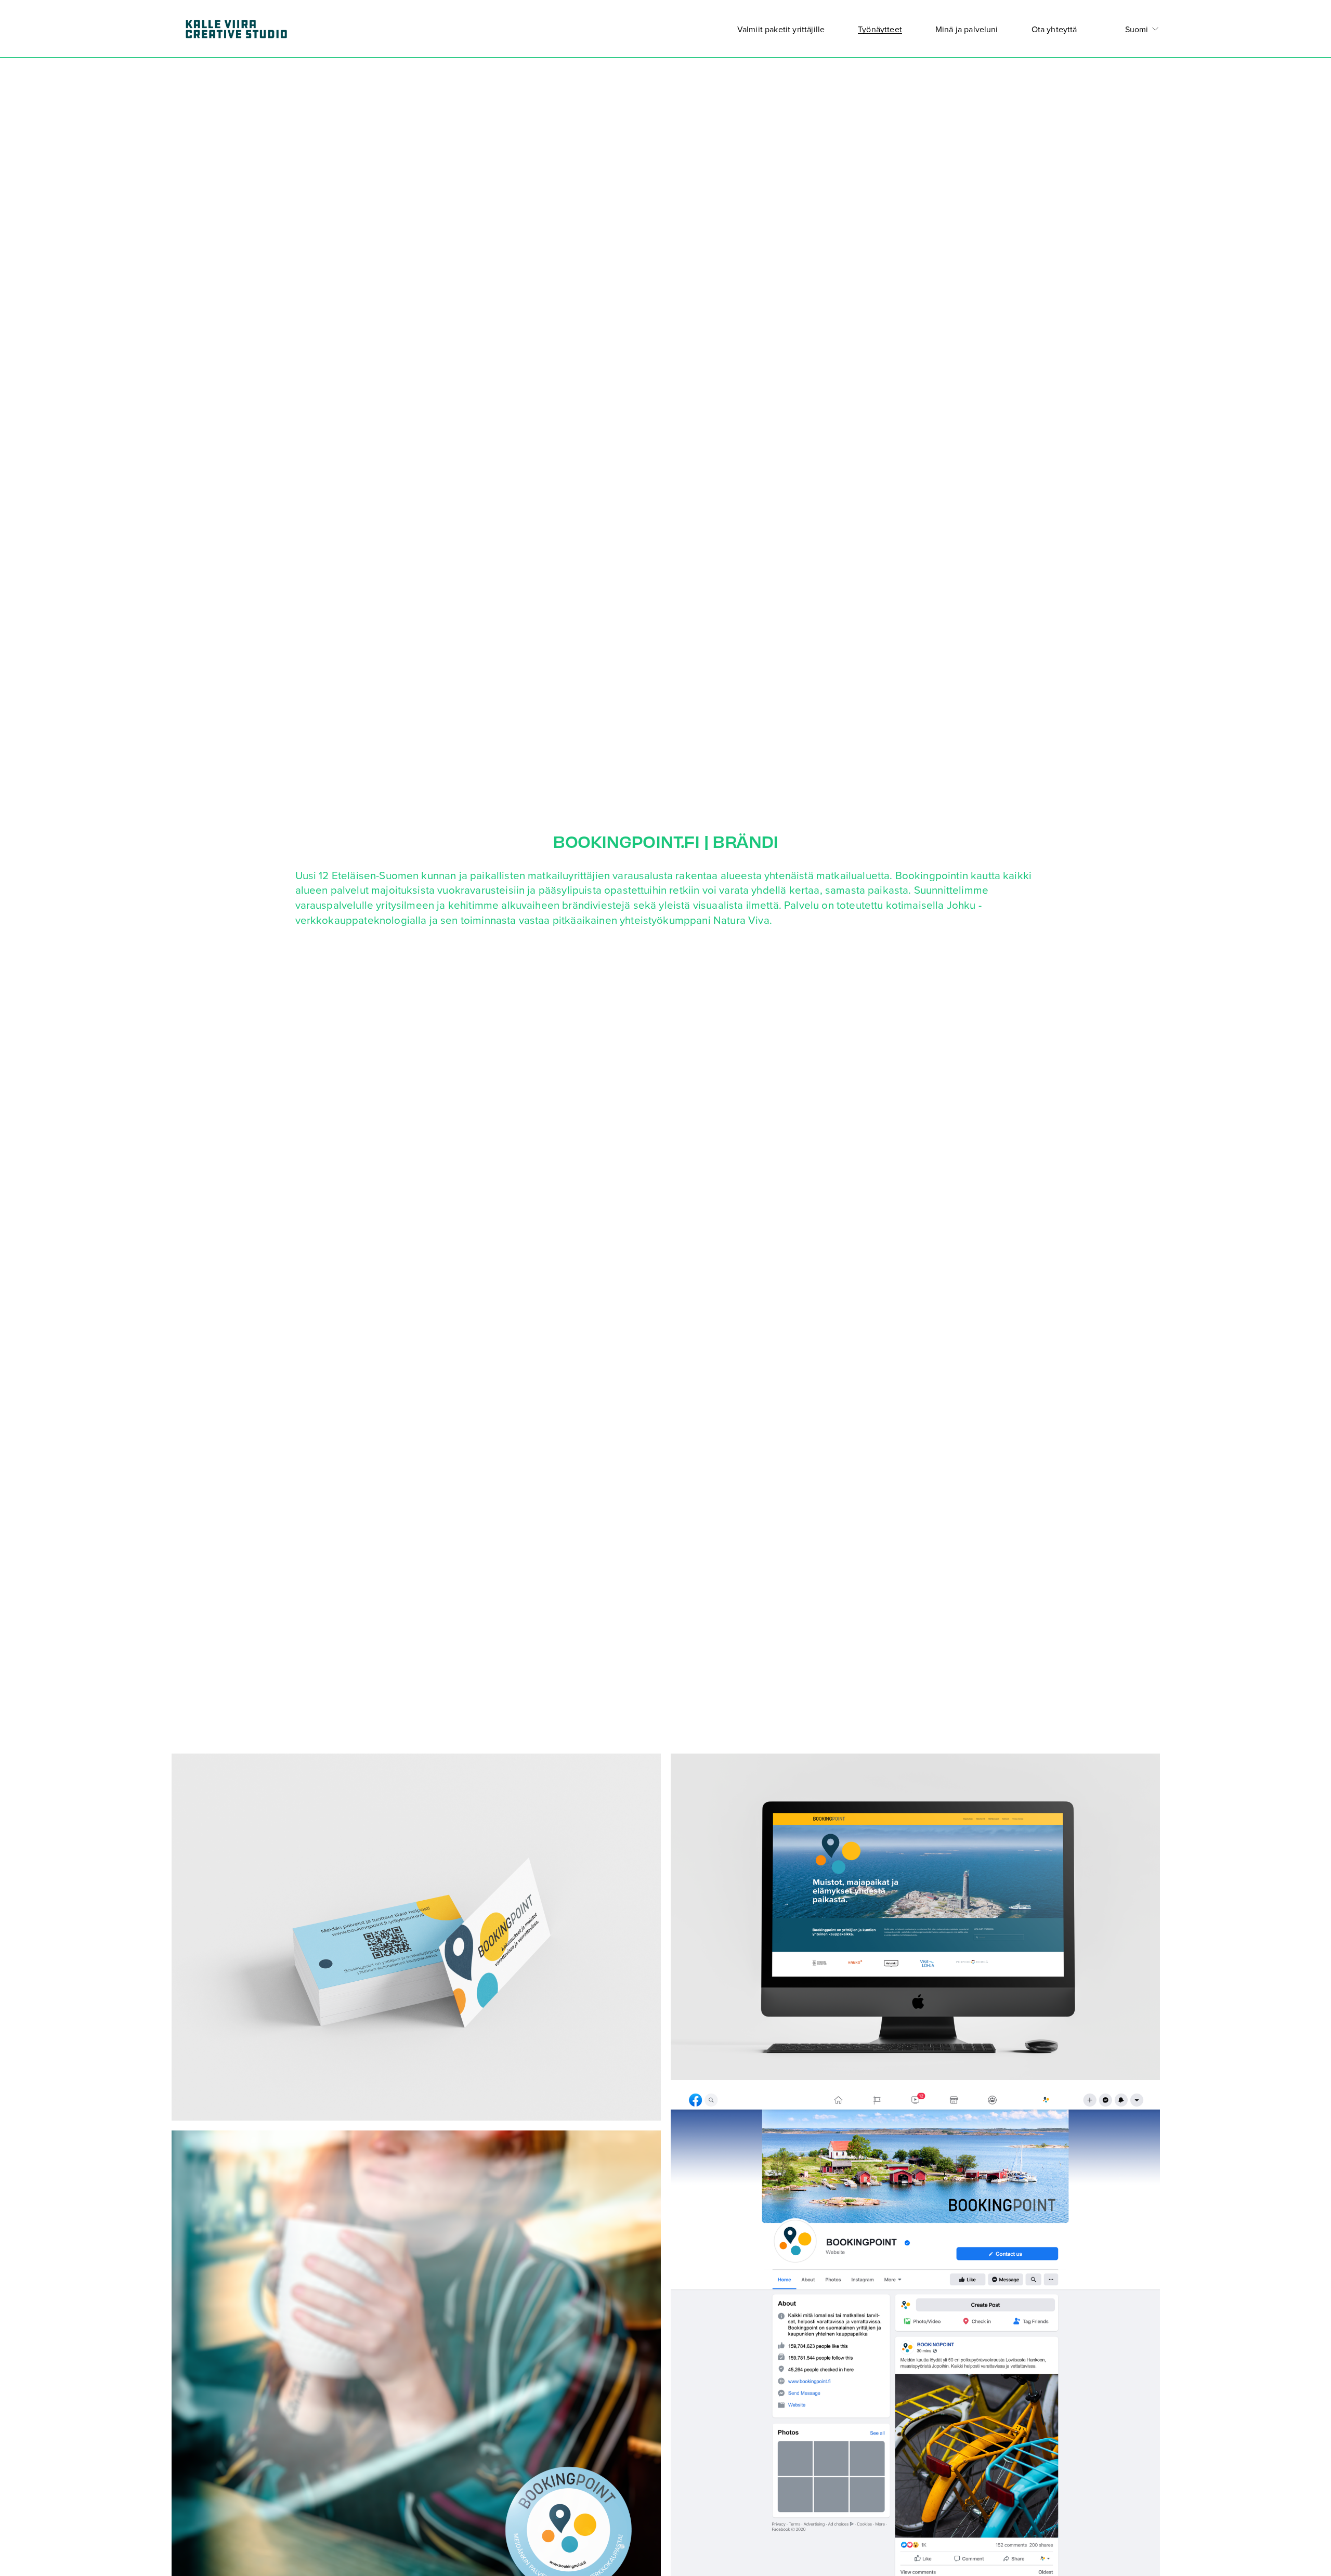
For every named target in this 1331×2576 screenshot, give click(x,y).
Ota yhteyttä (1054, 29)
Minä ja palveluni (967, 29)
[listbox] (1135, 29)
